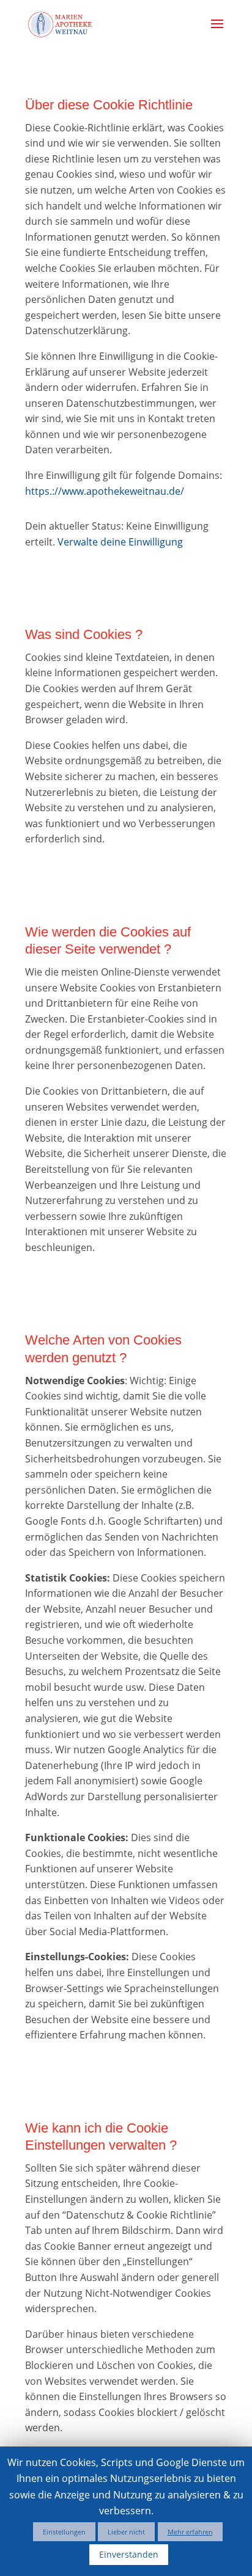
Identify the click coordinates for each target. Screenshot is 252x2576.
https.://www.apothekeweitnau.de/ (105, 491)
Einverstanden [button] (129, 2554)
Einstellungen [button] (64, 2532)
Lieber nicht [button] (126, 2532)
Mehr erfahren (190, 2532)
